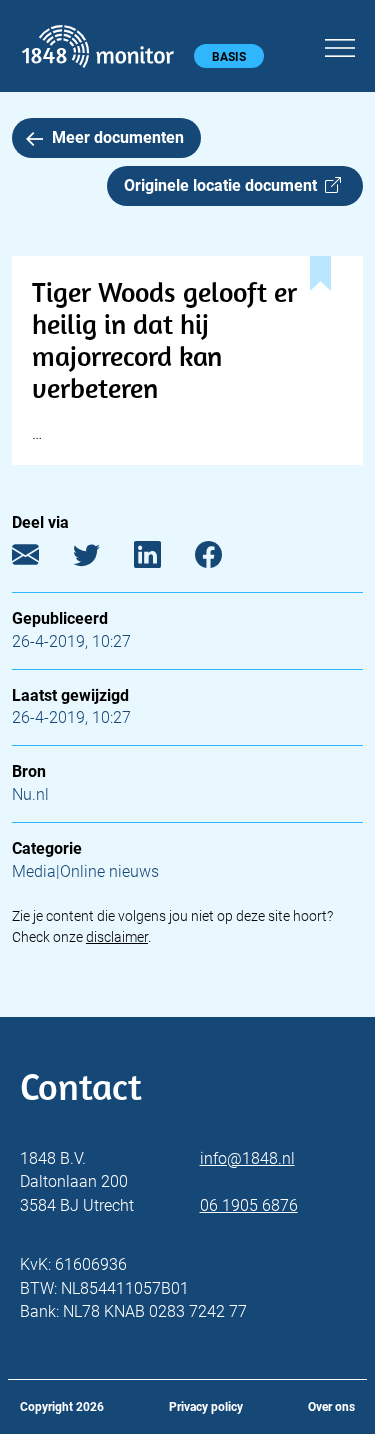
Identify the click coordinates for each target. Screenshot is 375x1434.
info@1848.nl (247, 1158)
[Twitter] (101, 559)
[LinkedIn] (162, 559)
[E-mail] (40, 559)
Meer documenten (118, 137)
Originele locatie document (224, 185)
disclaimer (117, 937)
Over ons (331, 1407)
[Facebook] (223, 559)
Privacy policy (206, 1407)
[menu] (340, 45)
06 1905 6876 (249, 1205)
